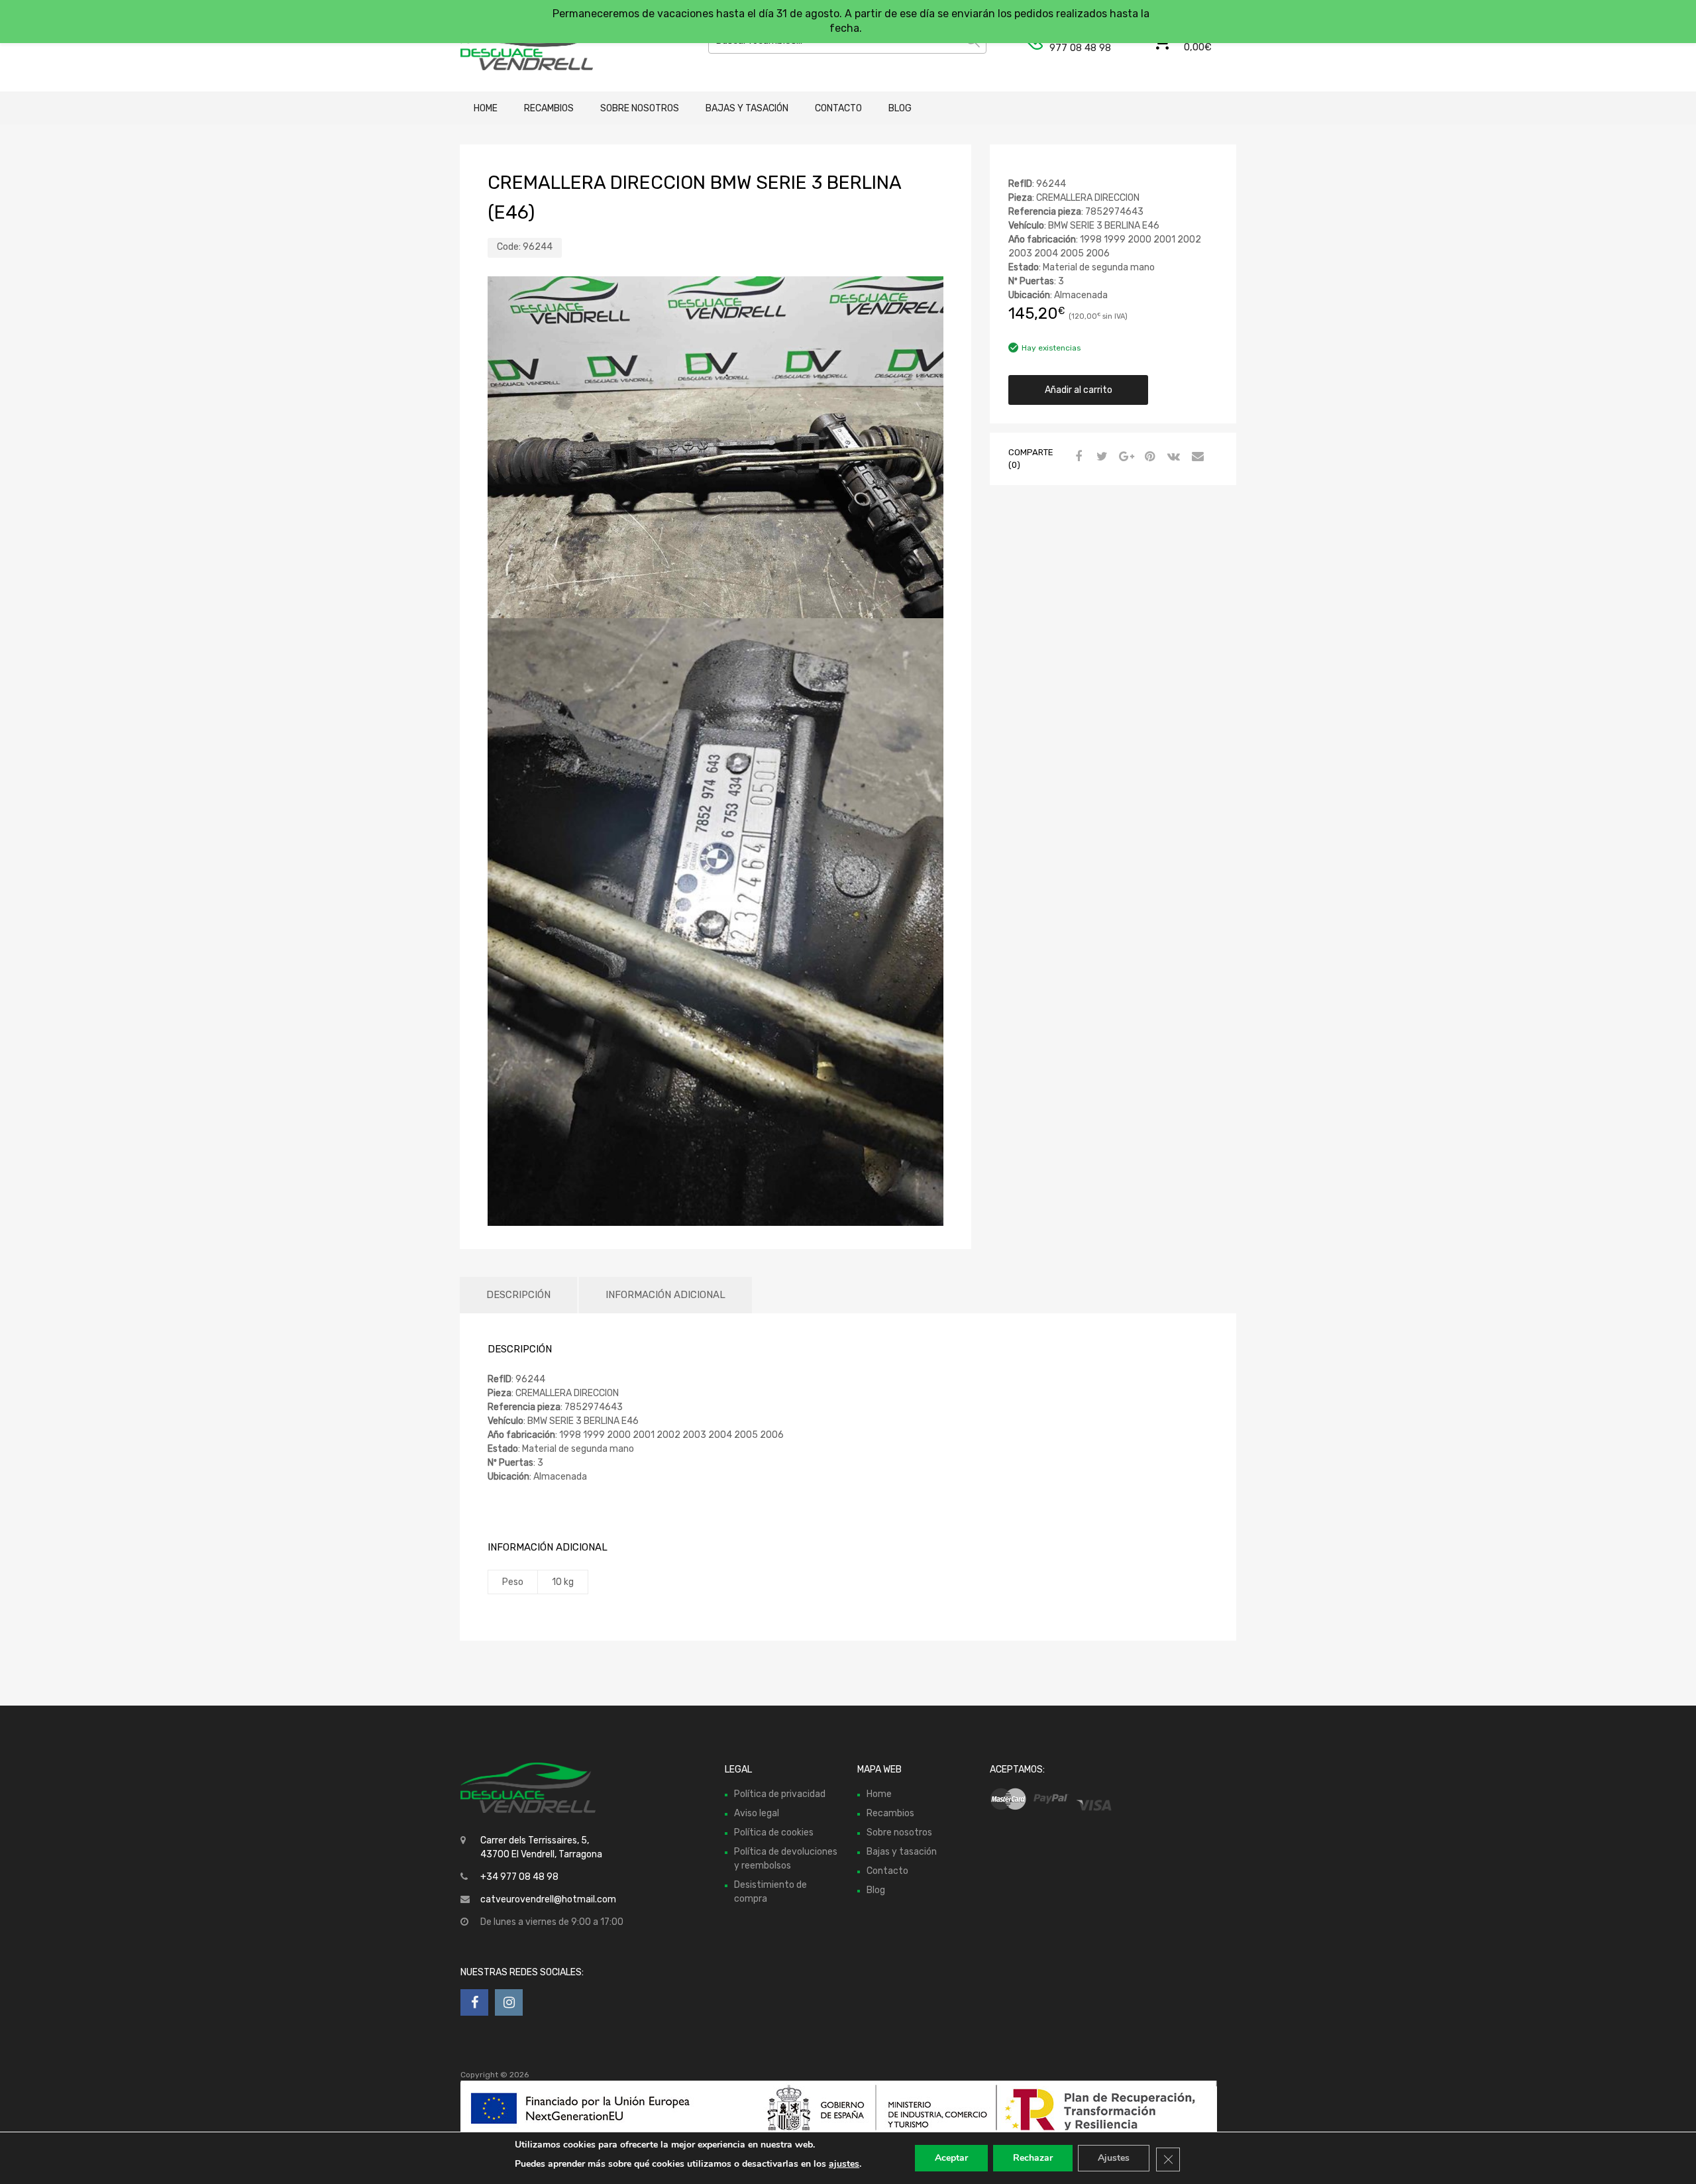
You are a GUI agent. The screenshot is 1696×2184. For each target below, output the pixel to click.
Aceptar (951, 2158)
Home (486, 108)
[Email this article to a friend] (1196, 457)
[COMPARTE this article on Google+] (1124, 457)
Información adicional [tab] (665, 1295)
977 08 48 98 (1080, 48)
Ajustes (1114, 2158)
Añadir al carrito (1079, 390)
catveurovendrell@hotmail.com (548, 1899)
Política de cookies (774, 1832)
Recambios (549, 108)
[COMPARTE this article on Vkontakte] (1172, 457)
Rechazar (1033, 2158)
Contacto (838, 108)
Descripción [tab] (518, 1295)
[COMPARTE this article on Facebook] (1077, 457)
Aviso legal (757, 1813)
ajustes (844, 2164)
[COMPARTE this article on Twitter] (1100, 457)
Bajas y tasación (747, 108)
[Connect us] (474, 2002)
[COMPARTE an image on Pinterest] (1148, 457)
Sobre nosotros (640, 108)
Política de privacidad (780, 1794)
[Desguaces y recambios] (517, 46)
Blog (900, 108)
